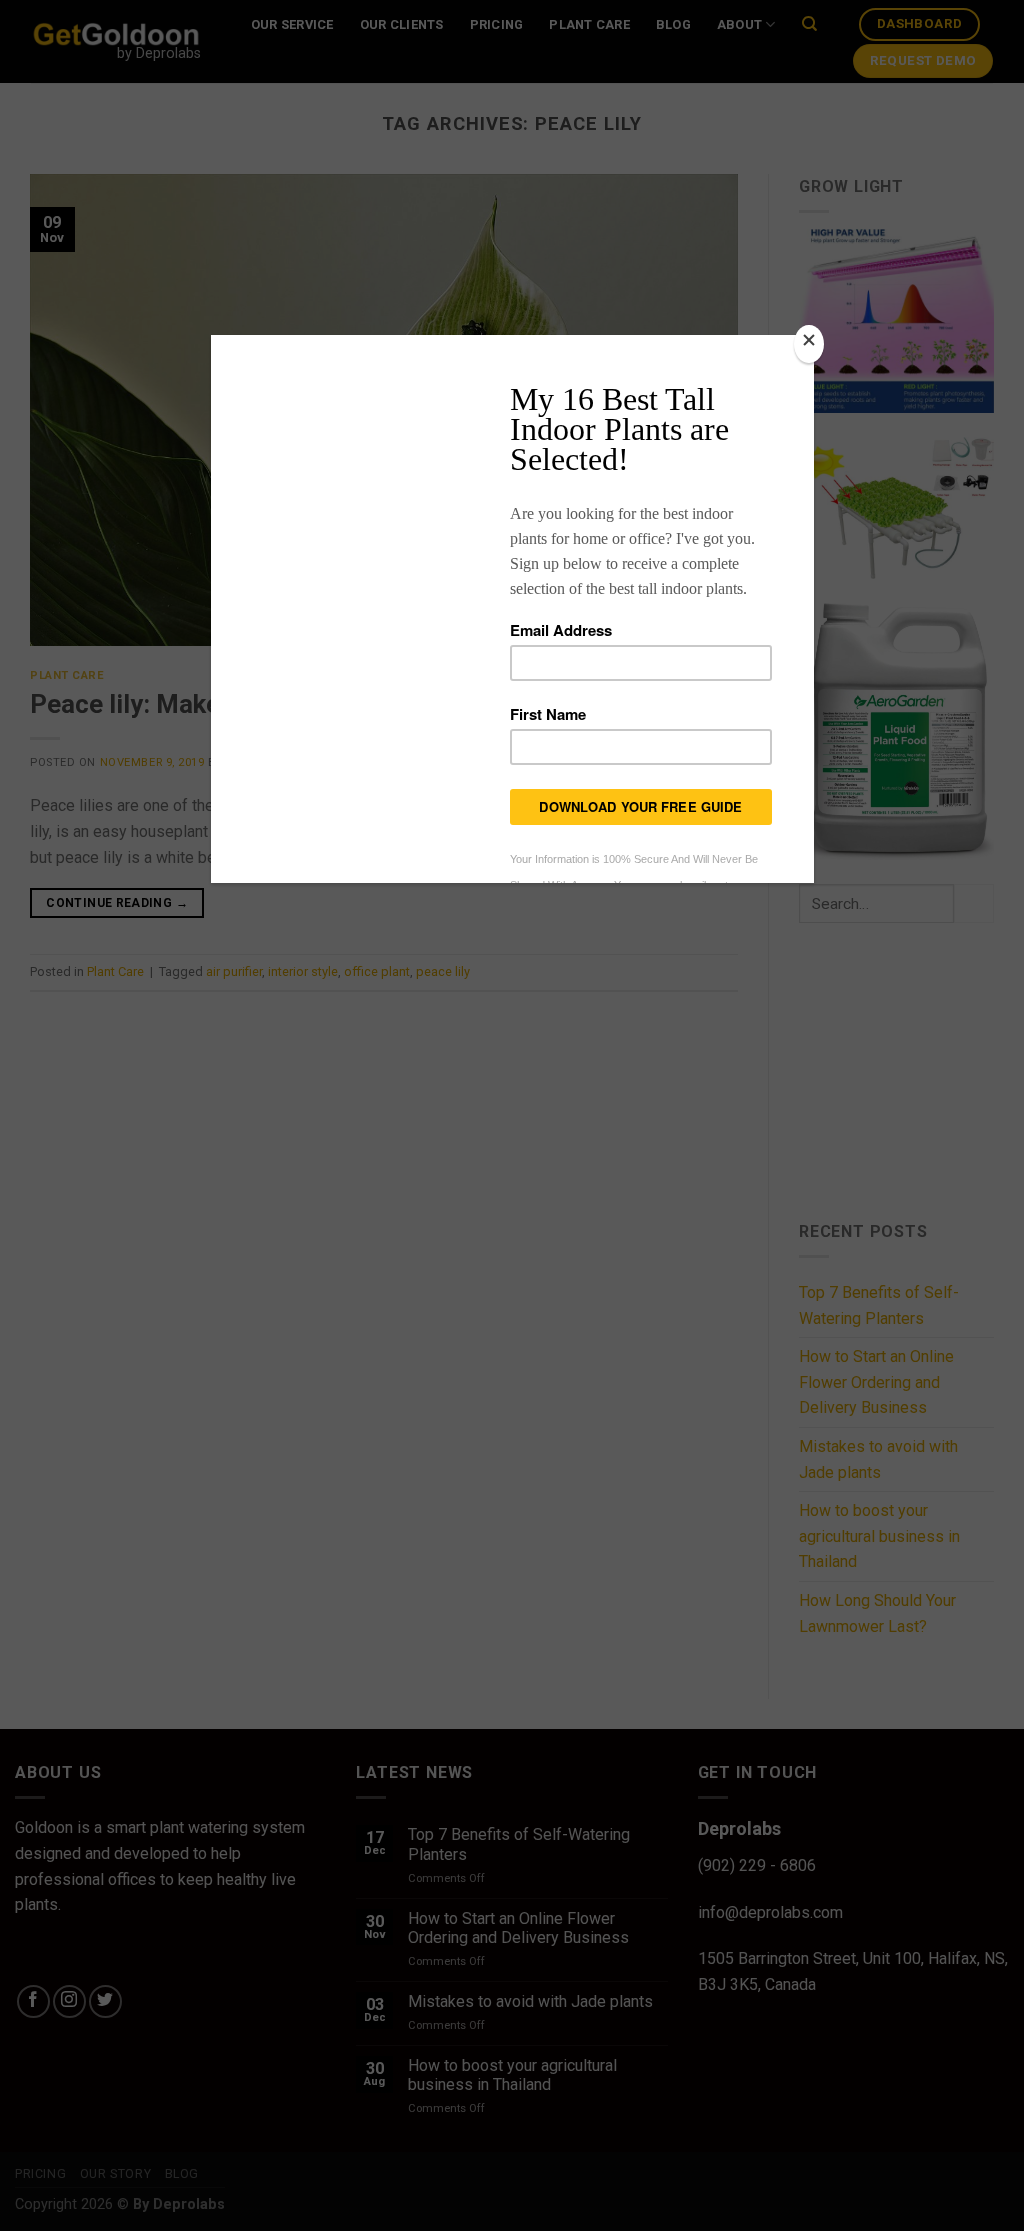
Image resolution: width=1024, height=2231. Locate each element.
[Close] (809, 344)
